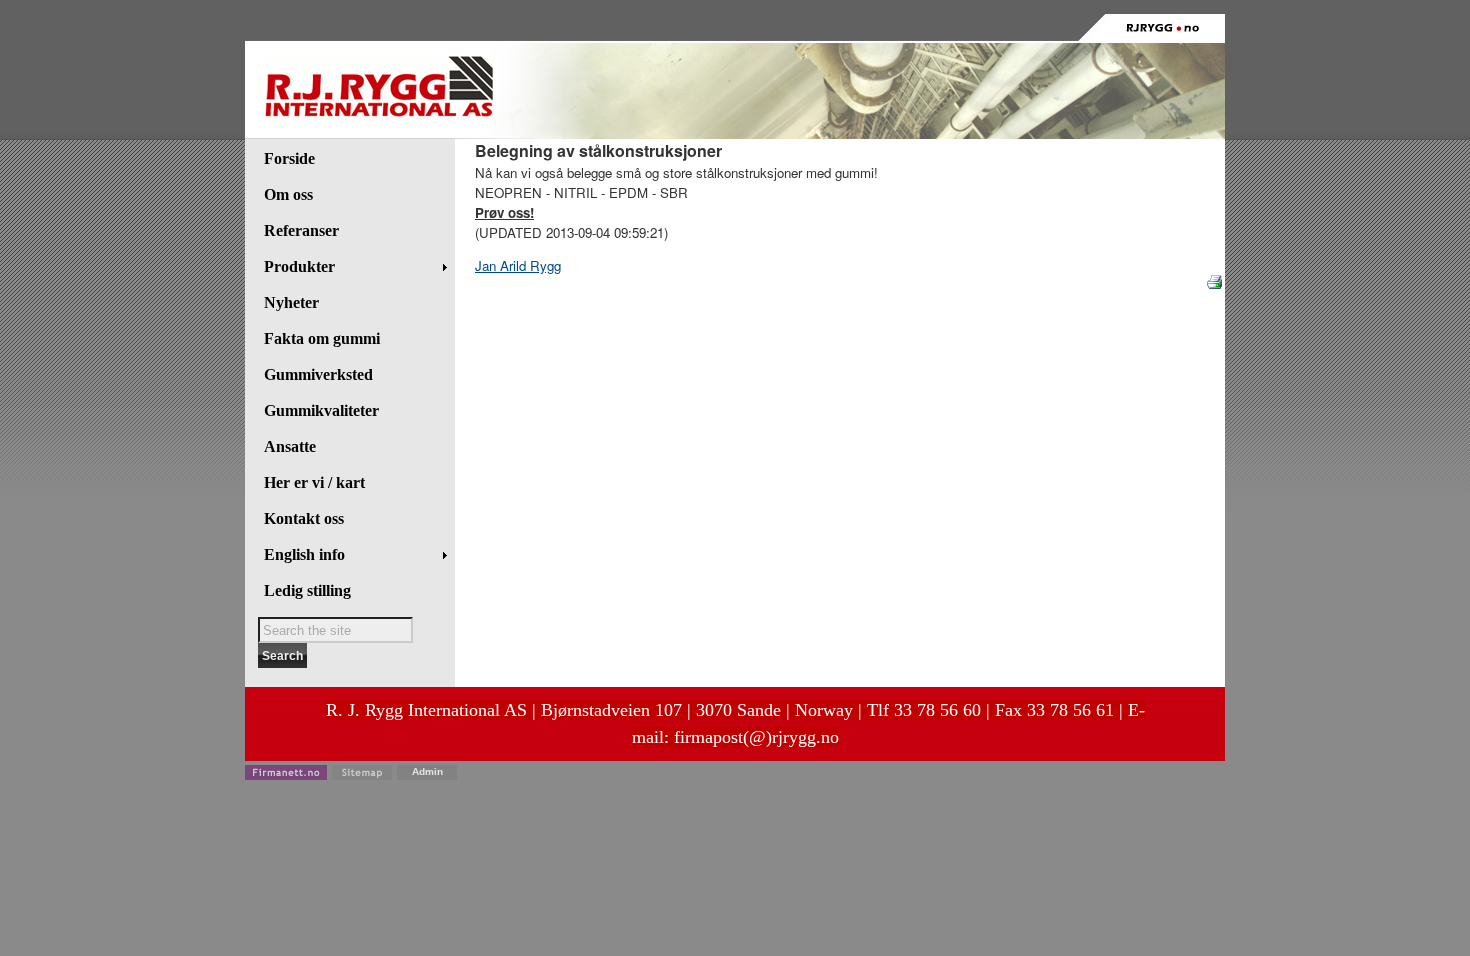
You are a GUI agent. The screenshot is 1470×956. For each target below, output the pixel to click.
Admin (427, 771)
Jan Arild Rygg (518, 265)
